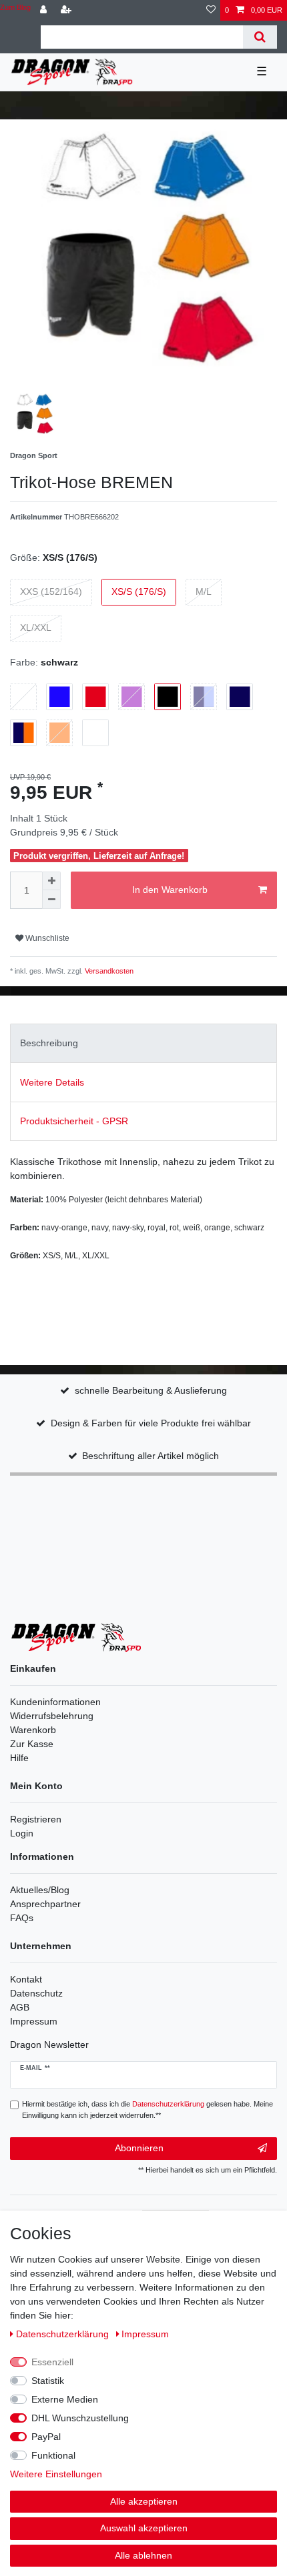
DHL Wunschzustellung (80, 2418)
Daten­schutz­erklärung (64, 2334)
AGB (20, 2007)
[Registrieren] (67, 10)
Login (22, 1833)
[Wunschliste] (211, 10)
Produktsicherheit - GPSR (74, 1121)
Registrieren (36, 1819)
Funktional (53, 2455)
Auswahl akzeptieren (144, 2528)
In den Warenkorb (170, 890)
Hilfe (19, 1758)
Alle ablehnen (143, 2555)
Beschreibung (49, 1043)
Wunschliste (46, 938)
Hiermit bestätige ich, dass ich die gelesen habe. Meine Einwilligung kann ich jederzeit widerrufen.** (148, 2110)
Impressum (34, 2021)
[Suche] (260, 37)
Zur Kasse (32, 1744)
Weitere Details (52, 1082)
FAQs (22, 1918)
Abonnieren (139, 2148)
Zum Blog (15, 7)
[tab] (143, 1043)
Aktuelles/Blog (40, 1890)
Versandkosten (108, 971)
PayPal (46, 2437)
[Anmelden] (45, 10)
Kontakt (26, 1979)
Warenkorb (33, 1730)
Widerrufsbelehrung (52, 1716)
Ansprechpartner (45, 1904)
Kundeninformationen (55, 1702)
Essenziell (52, 2362)
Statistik (48, 2381)
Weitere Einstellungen (56, 2474)
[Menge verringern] (51, 900)
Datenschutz (36, 1993)
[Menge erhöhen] (51, 881)
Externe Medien (65, 2399)
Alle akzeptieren (144, 2501)
